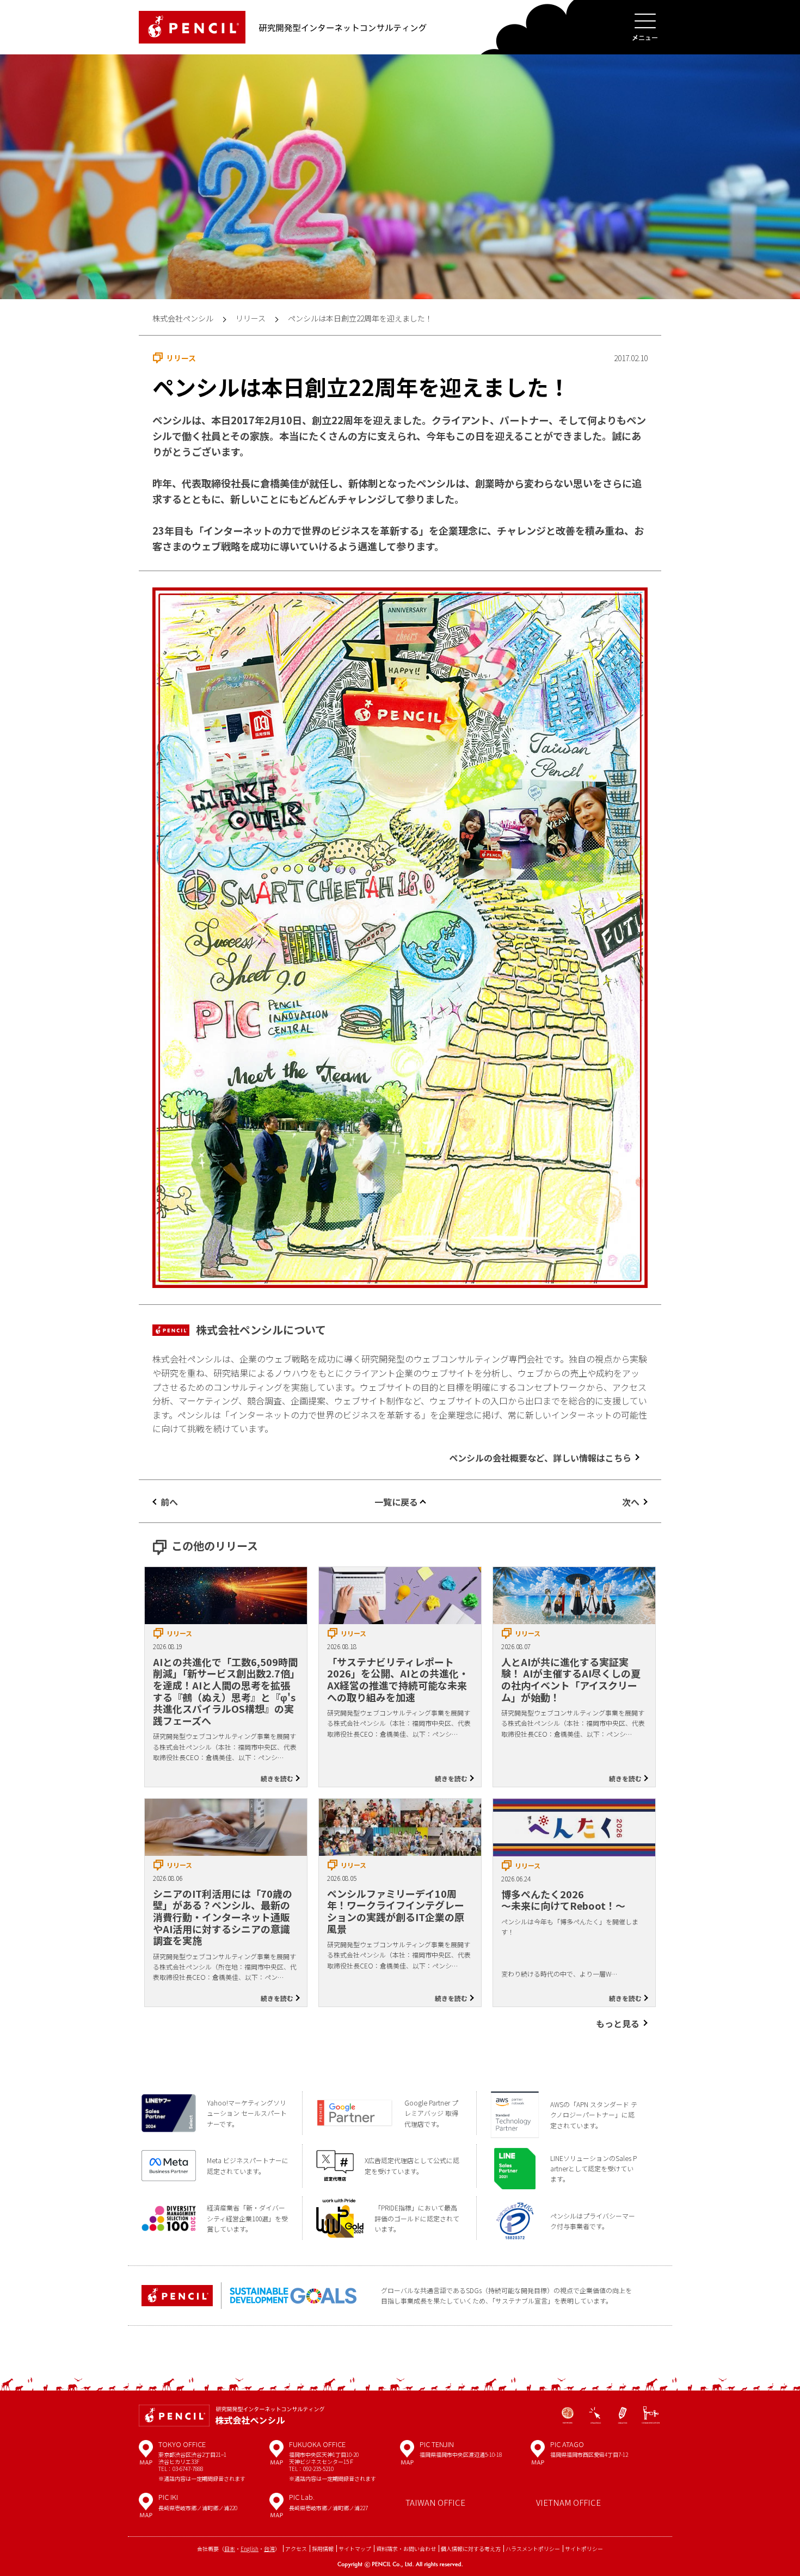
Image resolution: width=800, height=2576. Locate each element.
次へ (631, 1502)
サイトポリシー (584, 2549)
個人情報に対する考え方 (471, 2549)
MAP (146, 2456)
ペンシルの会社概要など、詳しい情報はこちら (540, 1458)
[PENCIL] (192, 27)
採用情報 (323, 2549)
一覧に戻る (396, 1502)
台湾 (269, 2549)
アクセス (296, 2549)
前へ (169, 1502)
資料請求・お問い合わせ (406, 2549)
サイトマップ (355, 2549)
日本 (230, 2549)
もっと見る (618, 2023)
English (250, 2549)
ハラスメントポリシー (533, 2549)
